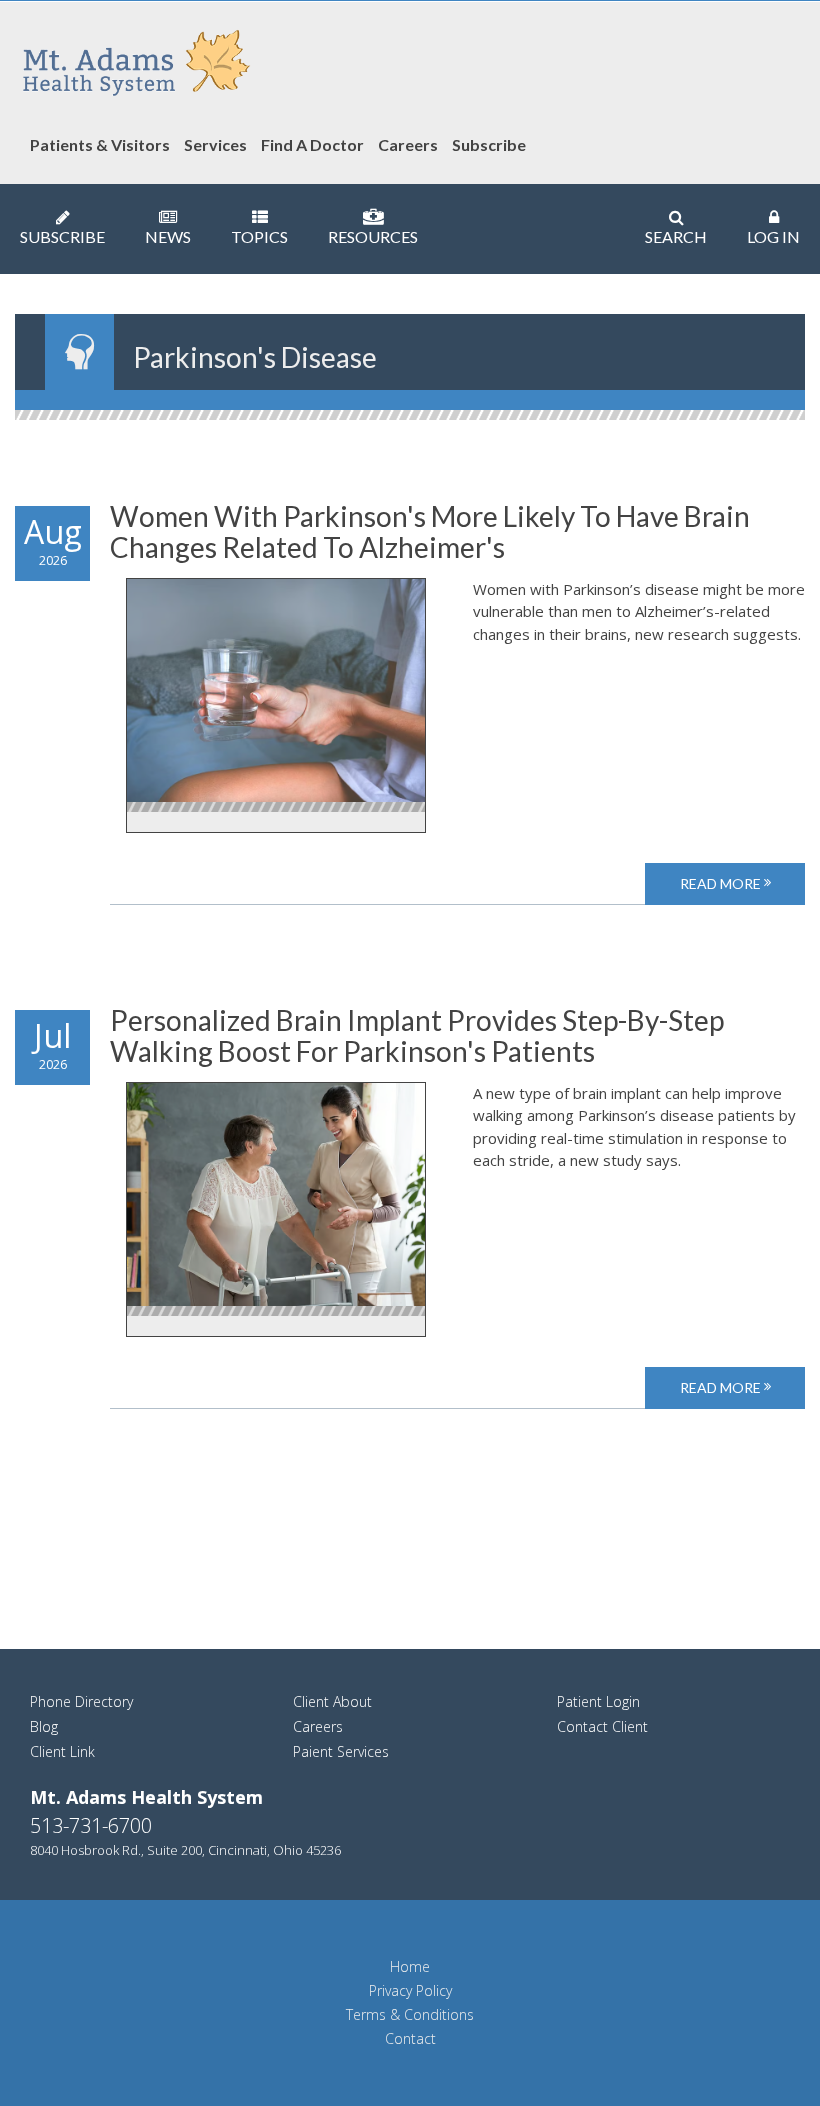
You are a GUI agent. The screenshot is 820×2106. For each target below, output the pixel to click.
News (168, 236)
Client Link (62, 1751)
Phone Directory (81, 1701)
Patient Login (598, 1701)
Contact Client (602, 1726)
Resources (373, 236)
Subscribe (62, 236)
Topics (259, 236)
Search (676, 236)
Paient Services (341, 1751)
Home (410, 1967)
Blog (44, 1726)
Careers (318, 1726)
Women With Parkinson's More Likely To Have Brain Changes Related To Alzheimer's (430, 531)
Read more (722, 883)
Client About (332, 1701)
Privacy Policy (410, 1991)
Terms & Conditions (410, 2015)
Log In (773, 236)
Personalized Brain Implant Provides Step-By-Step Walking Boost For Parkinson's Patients (417, 1035)
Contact (410, 2039)
